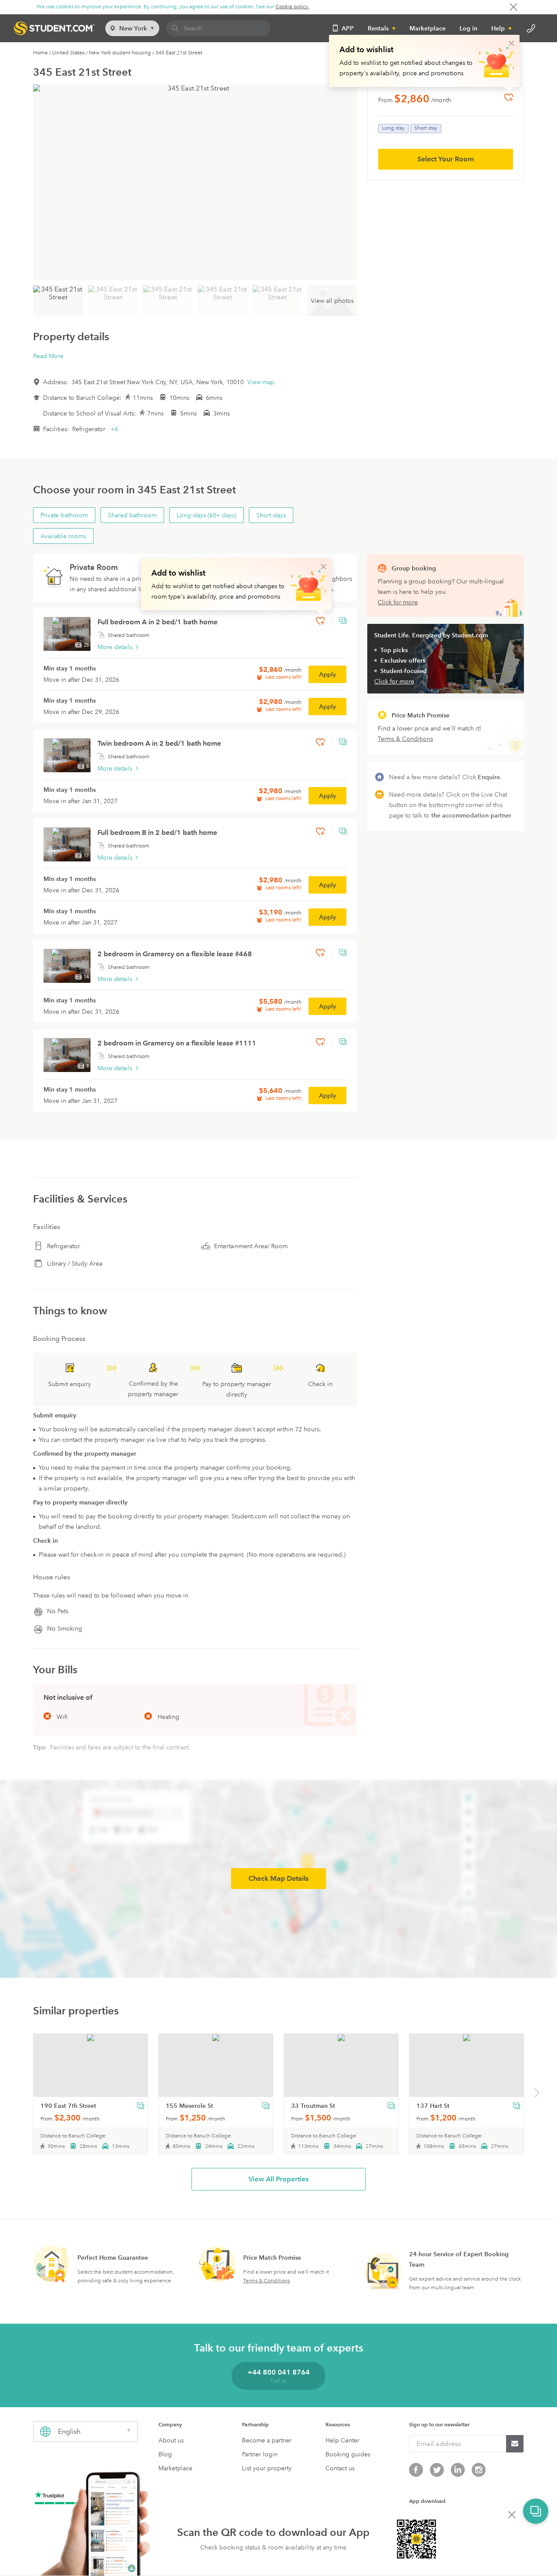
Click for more (398, 602)
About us (171, 2440)
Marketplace (428, 28)
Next (537, 2094)
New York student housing (120, 53)
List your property (267, 2468)
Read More (48, 356)
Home (40, 53)
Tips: (41, 1747)
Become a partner (267, 2440)
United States (68, 53)
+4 (114, 429)
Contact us (340, 2468)
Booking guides (348, 2454)
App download (427, 2501)
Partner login (260, 2454)
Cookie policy (292, 7)
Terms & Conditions (267, 2281)
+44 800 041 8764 (279, 2372)
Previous (22, 2094)
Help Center (342, 2440)
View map (261, 382)
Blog (165, 2454)
